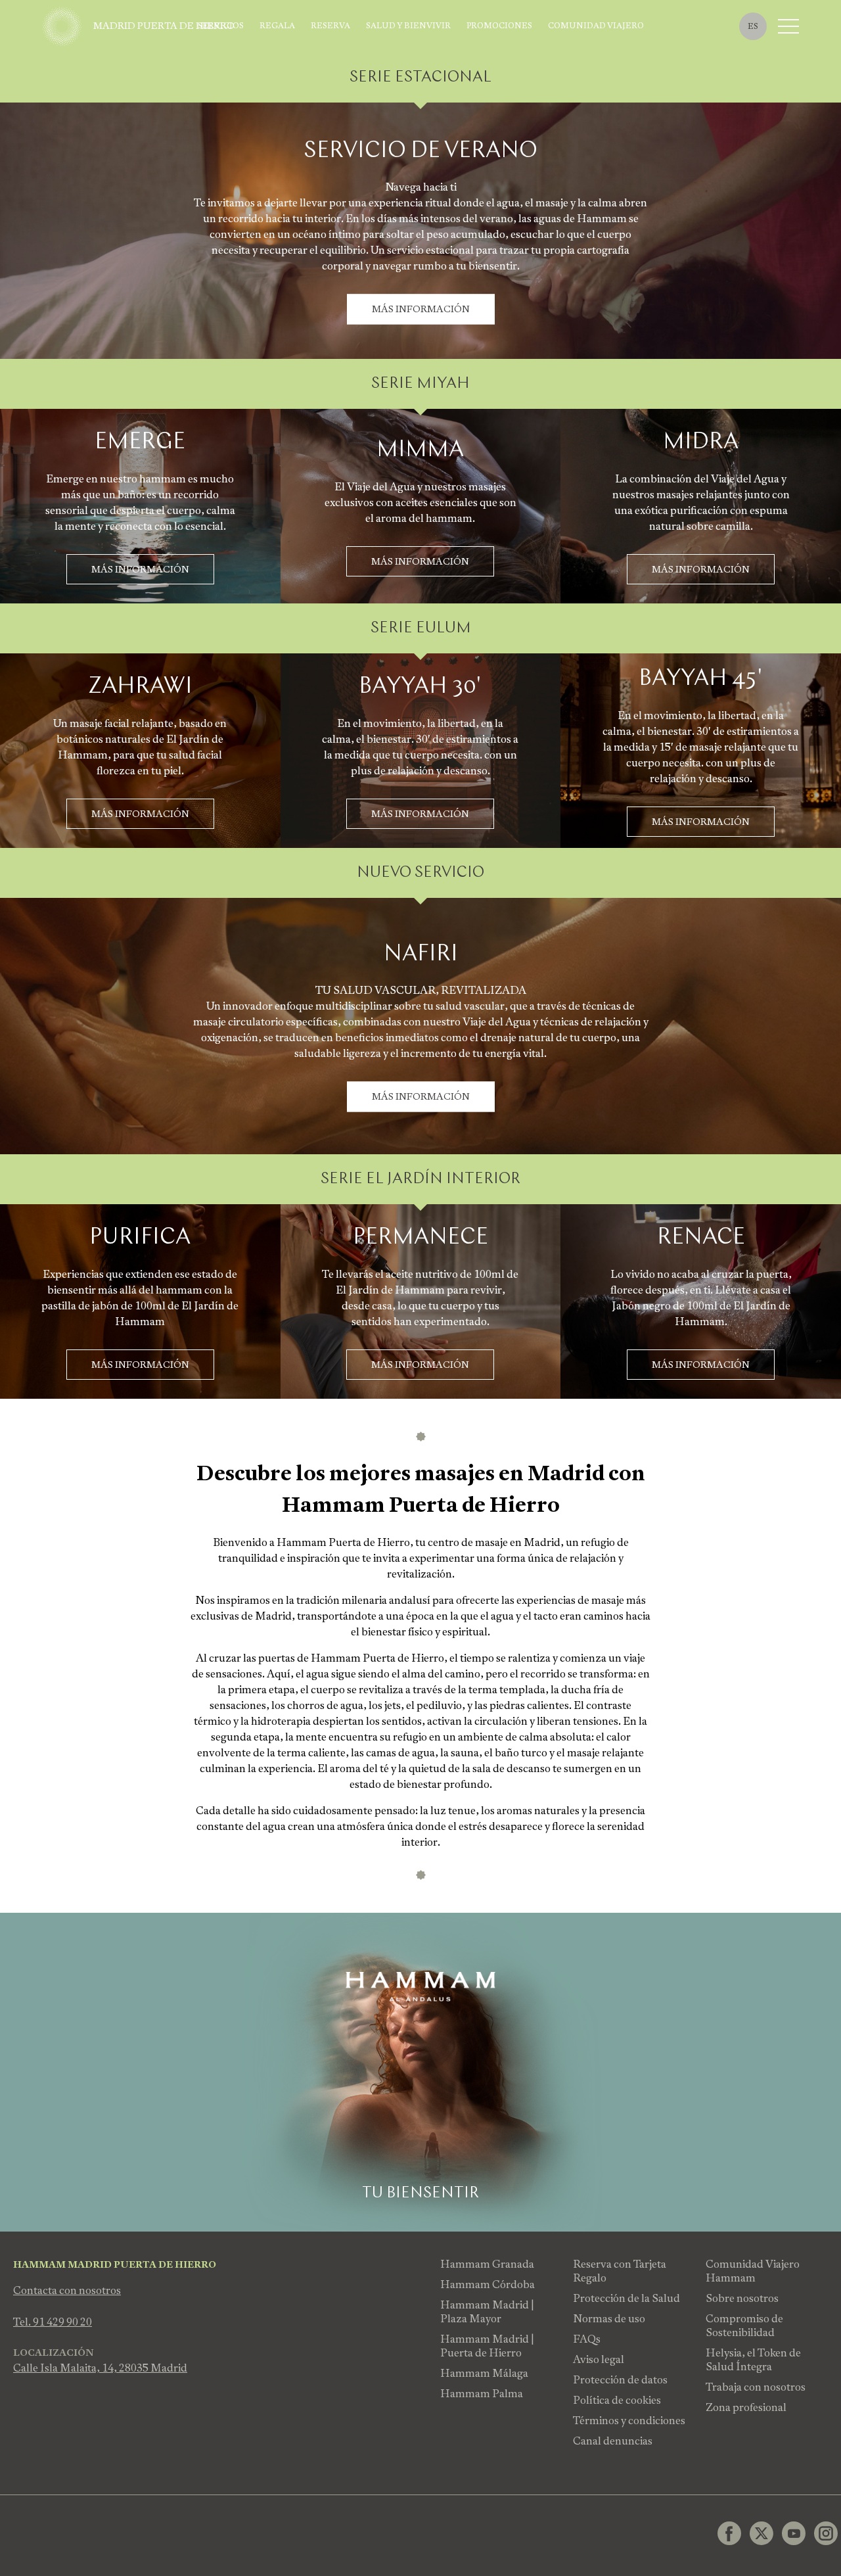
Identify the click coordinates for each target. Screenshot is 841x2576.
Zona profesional (746, 2407)
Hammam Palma (482, 2394)
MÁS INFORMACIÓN (421, 310)
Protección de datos (620, 2380)
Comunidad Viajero (596, 26)
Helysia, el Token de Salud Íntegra (753, 2360)
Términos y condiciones (629, 2421)
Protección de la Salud (626, 2298)
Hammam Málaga (484, 2373)
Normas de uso (609, 2319)
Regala (277, 26)
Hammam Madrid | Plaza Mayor (487, 2312)
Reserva (330, 26)
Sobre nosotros (742, 2298)
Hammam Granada (487, 2264)
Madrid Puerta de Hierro (164, 26)
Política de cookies (617, 2400)
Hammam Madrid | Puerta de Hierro (487, 2346)
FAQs (587, 2339)
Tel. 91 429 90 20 (53, 2322)
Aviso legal (599, 2359)
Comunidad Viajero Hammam (753, 2271)
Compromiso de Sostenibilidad (744, 2326)
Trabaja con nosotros (756, 2387)
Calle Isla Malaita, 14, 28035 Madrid (100, 2368)
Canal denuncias (613, 2441)
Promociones (499, 26)
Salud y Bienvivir (408, 26)
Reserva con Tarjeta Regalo (620, 2271)
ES (753, 26)
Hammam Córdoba (488, 2284)
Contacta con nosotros (67, 2290)
